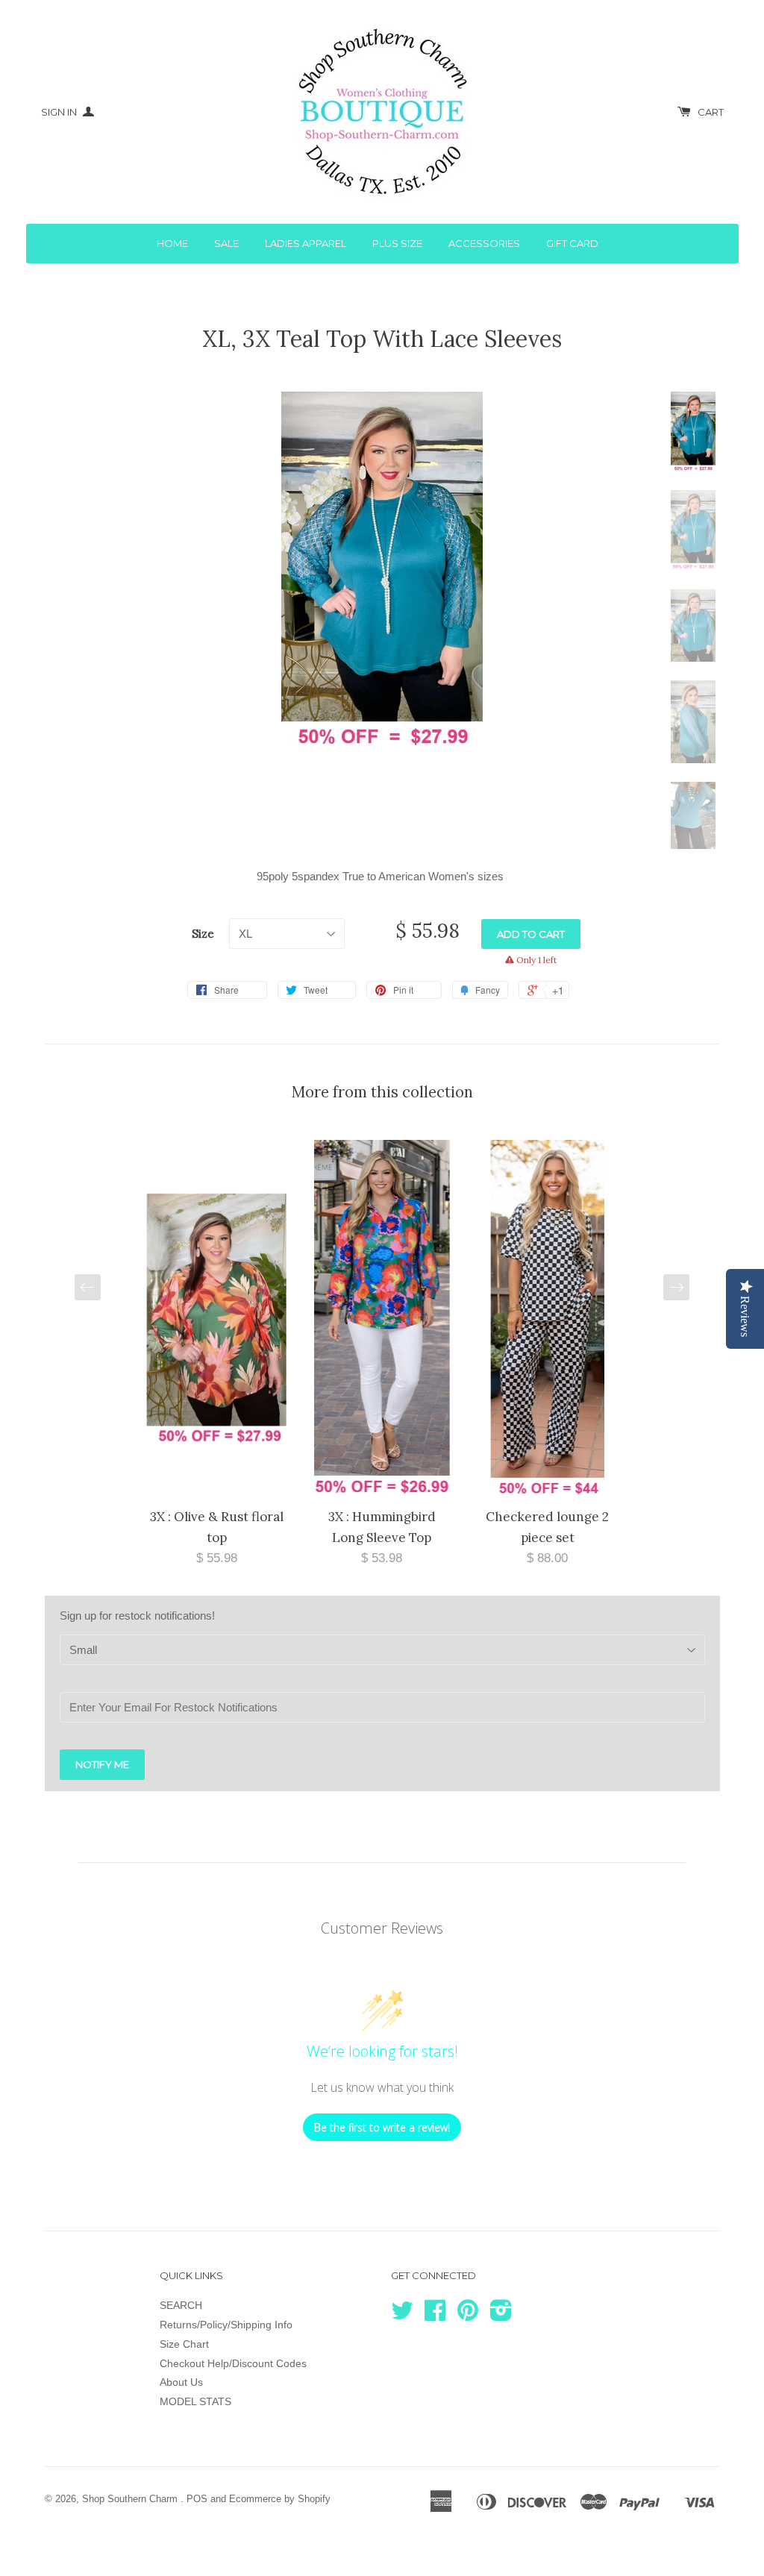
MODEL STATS (195, 2401)
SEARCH (181, 2305)
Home (172, 243)
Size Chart (184, 2344)
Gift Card (572, 243)
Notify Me (102, 1764)
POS (197, 2499)
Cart (711, 112)
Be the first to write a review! (382, 2127)
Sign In (60, 112)
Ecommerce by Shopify (280, 2499)
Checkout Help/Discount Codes (233, 2363)
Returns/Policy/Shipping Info (226, 2325)
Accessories (484, 243)
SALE (226, 243)
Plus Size (397, 243)
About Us (181, 2382)
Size (203, 934)
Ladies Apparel (306, 243)
